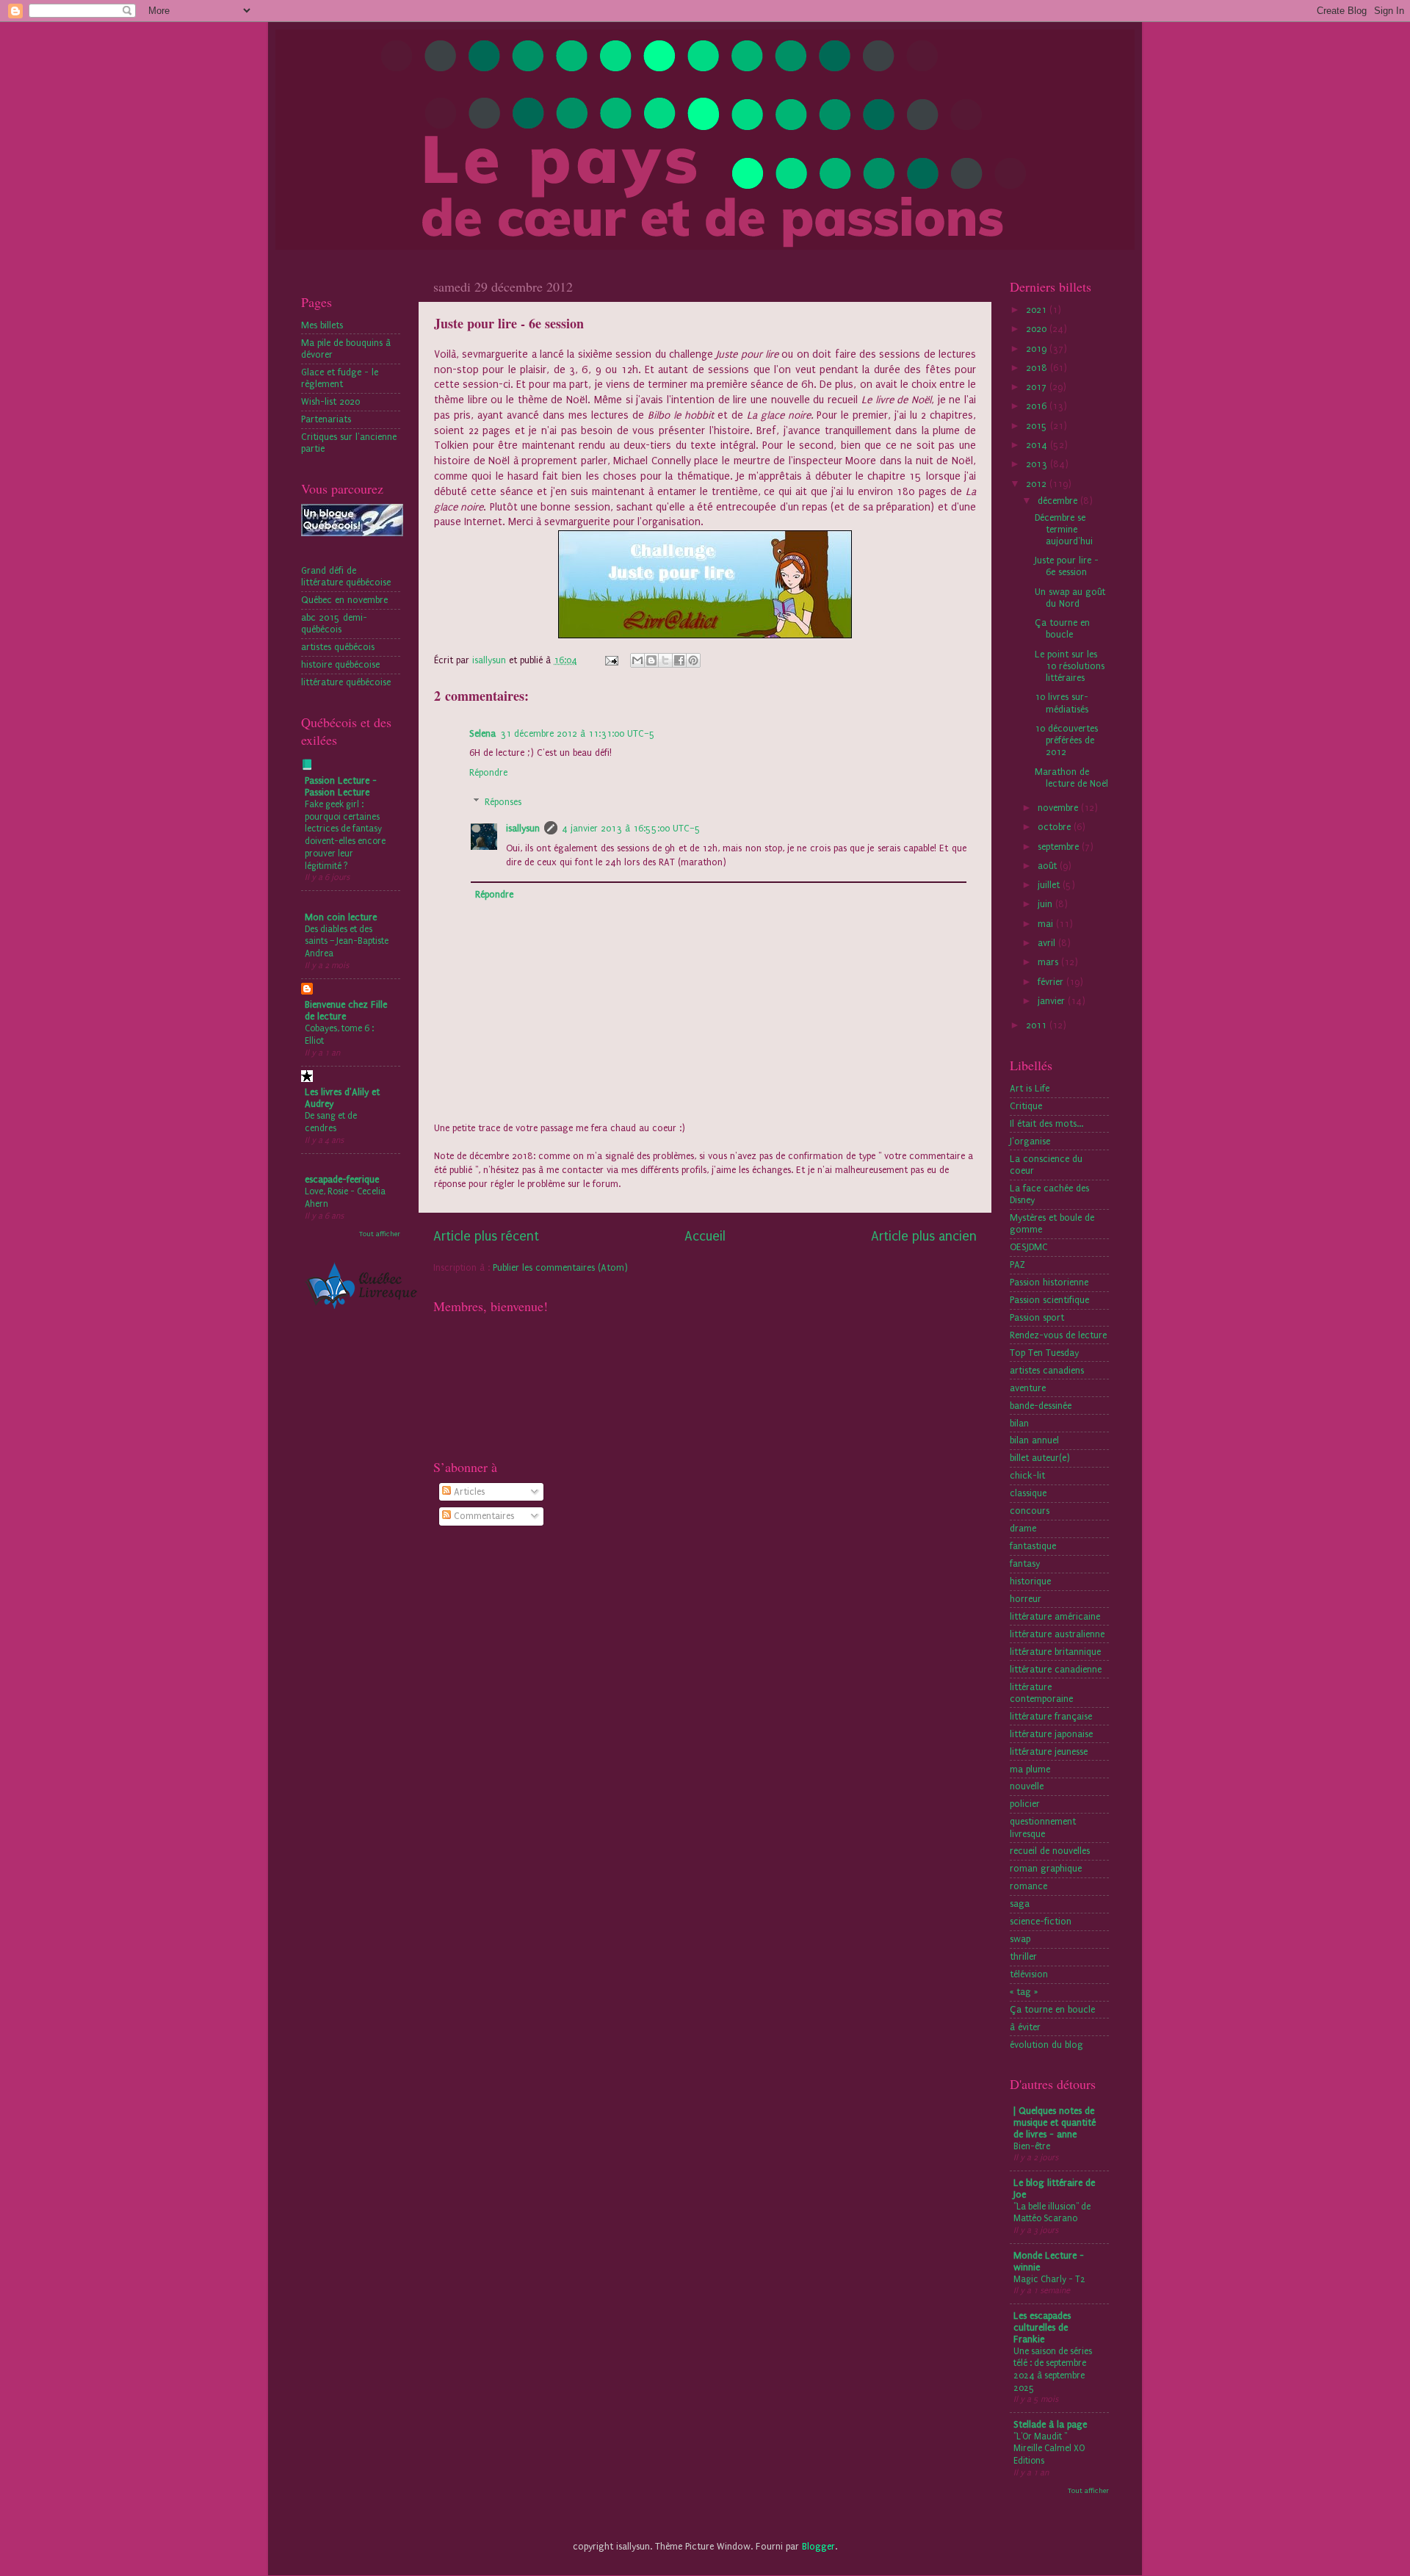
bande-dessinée (1041, 1406)
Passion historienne (1049, 1282)
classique (1028, 1493)
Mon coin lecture (341, 917)
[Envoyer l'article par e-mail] (611, 660)
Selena (482, 733)
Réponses (503, 802)
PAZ (1017, 1264)
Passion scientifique (1049, 1300)
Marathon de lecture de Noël (1071, 778)
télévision (1029, 1974)
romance (1028, 1886)
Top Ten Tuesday (1044, 1353)
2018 (1038, 368)
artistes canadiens (1047, 1370)
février (1052, 982)
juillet (1050, 885)
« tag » (1024, 1992)
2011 (1038, 1025)
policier (1025, 1804)
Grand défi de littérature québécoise (346, 576)
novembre (1059, 808)
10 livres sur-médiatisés (1062, 703)
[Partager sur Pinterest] (693, 660)
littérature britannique (1055, 1652)
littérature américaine (1055, 1616)
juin (1046, 904)
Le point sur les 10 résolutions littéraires (1070, 666)
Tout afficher (380, 1234)
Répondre (488, 772)
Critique (1026, 1106)
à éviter (1025, 2027)
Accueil (705, 1237)
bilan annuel (1034, 1440)
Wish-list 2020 (330, 401)
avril (1048, 943)
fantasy (1025, 1563)
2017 (1038, 387)
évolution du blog (1046, 2045)
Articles (468, 1491)
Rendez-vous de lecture (1058, 1335)
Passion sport (1037, 1317)
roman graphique (1046, 1868)
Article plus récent (486, 1237)
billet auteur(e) (1040, 1458)
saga (1020, 1904)
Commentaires (482, 1516)
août (1049, 866)
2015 (1038, 426)
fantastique (1033, 1546)
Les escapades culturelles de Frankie (1042, 2327)
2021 (1038, 310)
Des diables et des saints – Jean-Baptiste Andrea (347, 941)
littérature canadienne (1056, 1669)
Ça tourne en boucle (1062, 628)
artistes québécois (338, 647)
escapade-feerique (342, 1179)
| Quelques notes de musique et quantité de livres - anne (1055, 2122)
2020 (1038, 329)
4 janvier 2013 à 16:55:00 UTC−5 (631, 828)
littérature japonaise (1051, 1734)
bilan (1019, 1423)
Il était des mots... (1046, 1123)
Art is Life (1030, 1088)
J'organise (1030, 1141)
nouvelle (1027, 1786)
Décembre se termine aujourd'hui (1064, 529)
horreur (1026, 1599)
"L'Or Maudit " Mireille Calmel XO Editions (1049, 2449)
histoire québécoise (340, 664)
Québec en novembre (344, 600)
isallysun (523, 828)
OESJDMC (1029, 1247)
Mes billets (322, 325)
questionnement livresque (1043, 1827)
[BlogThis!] (651, 660)
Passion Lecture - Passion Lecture (341, 786)
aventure (1028, 1388)
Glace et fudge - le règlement (340, 378)
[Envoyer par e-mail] (637, 660)
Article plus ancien (924, 1237)
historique (1030, 1581)
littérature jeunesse (1049, 1751)
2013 (1038, 464)
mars (1049, 962)
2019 (1038, 349)
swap (1020, 1939)
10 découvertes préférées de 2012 (1066, 740)
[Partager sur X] (665, 660)
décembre (1059, 501)
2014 (1038, 445)
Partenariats (326, 419)
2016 (1038, 406)
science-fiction (1041, 1921)
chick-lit (1027, 1475)
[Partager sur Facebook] (679, 660)
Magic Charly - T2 (1049, 2279)
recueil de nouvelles (1050, 1851)
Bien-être (1032, 2146)
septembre (1060, 847)
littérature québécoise (346, 682)
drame (1023, 1528)
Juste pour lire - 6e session (1067, 566)
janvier (1053, 1001)
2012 (1038, 484)
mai (1047, 924)
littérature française (1051, 1716)
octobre (1056, 827)
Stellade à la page (1050, 2424)
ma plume (1030, 1769)
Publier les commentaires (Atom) (560, 1267)
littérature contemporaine (1041, 1693)
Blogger (818, 2546)
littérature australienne (1057, 1634)
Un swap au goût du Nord (1070, 598)
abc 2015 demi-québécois (334, 623)
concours (1030, 1511)
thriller (1023, 1956)
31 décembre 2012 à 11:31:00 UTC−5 (578, 733)
